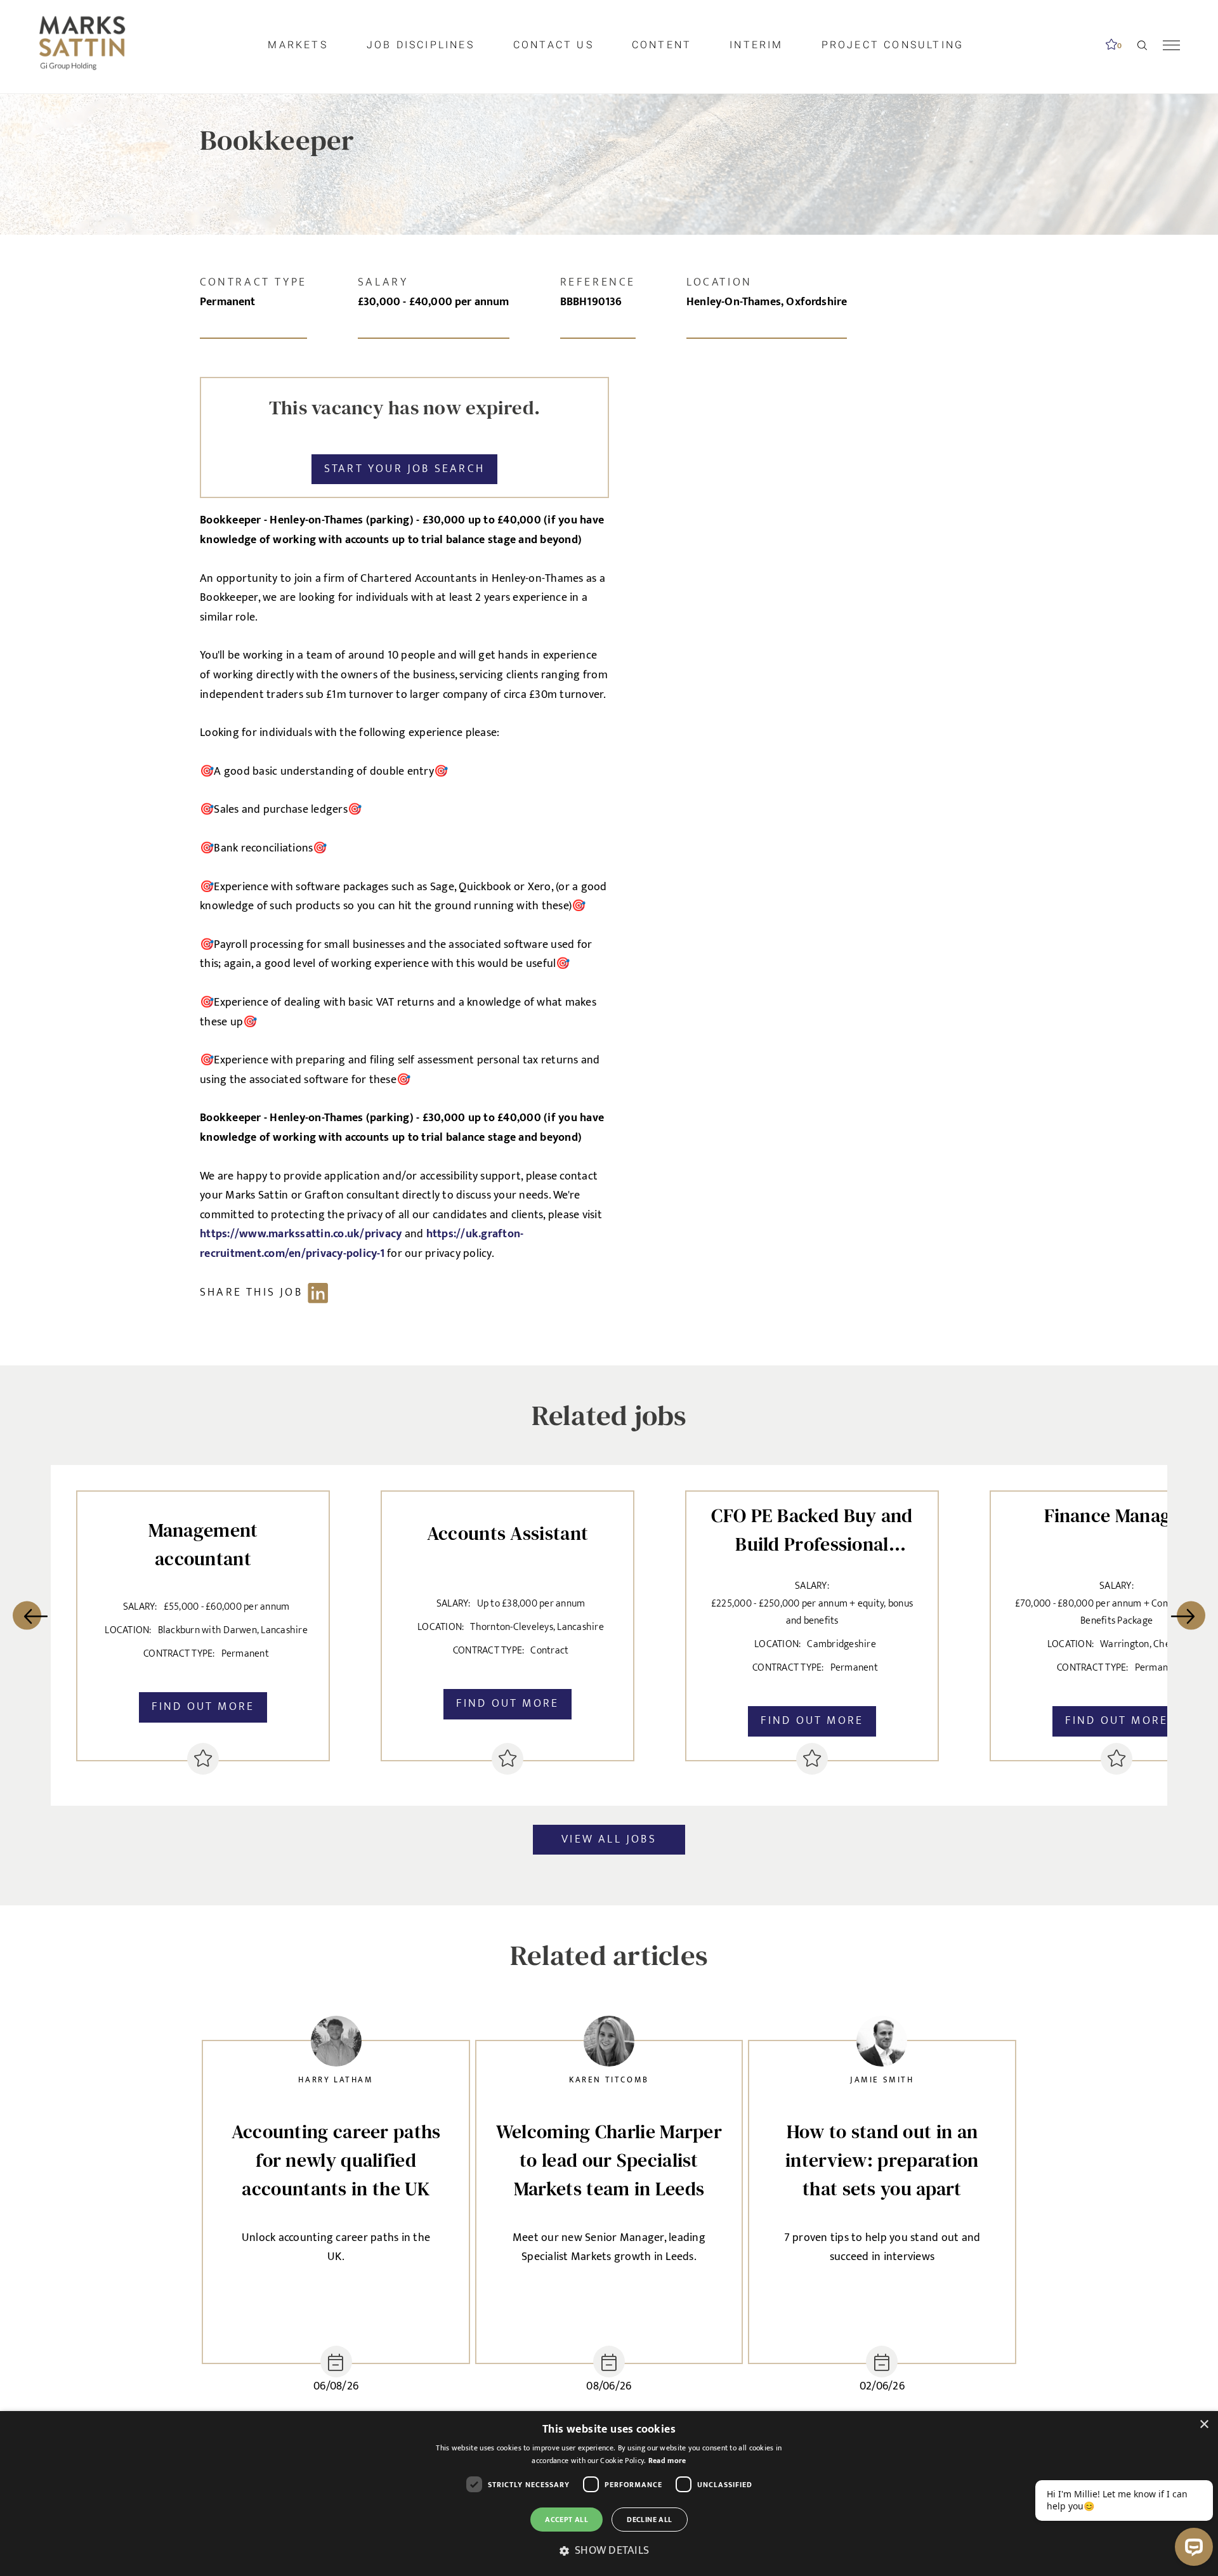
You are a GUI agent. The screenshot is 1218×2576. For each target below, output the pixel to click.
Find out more (203, 1707)
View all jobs (609, 1839)
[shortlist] (203, 1759)
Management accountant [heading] (203, 1544)
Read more (667, 2461)
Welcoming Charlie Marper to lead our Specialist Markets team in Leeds (609, 2160)
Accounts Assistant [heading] (507, 1533)
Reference (598, 282)
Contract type (253, 282)
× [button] (1204, 2425)
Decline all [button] (649, 2520)
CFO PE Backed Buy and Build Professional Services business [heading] (812, 1527)
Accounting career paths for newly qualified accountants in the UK (336, 2160)
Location (719, 282)
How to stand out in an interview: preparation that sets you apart (882, 2160)
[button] (609, 2551)
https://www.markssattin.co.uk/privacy (302, 1234)
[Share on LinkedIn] (270, 1293)
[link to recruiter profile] (336, 2045)
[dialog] (609, 2494)
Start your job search (404, 469)
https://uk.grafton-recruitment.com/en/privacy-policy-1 (362, 1244)
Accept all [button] (566, 2520)
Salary (383, 282)
